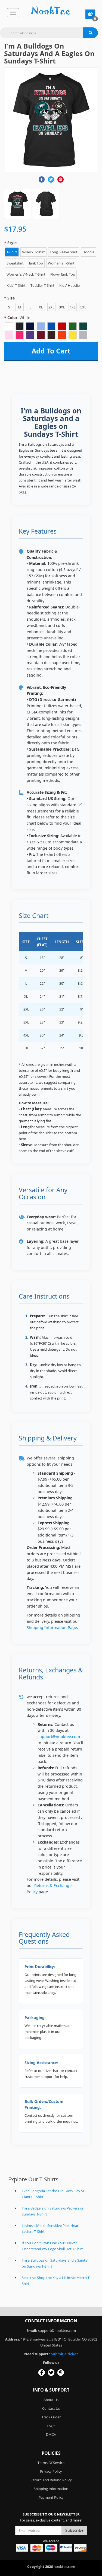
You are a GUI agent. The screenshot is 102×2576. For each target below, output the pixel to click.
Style (12, 243)
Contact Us (51, 2408)
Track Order (51, 2417)
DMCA (51, 2434)
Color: (19, 318)
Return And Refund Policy (51, 2480)
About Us (51, 2400)
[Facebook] (41, 179)
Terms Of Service (51, 2463)
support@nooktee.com (59, 1737)
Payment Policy (51, 2497)
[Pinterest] (61, 179)
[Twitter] (51, 179)
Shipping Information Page (52, 1627)
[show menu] (13, 13)
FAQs (51, 2426)
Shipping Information (51, 2489)
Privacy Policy (51, 2471)
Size (11, 298)
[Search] (91, 33)
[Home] (51, 11)
